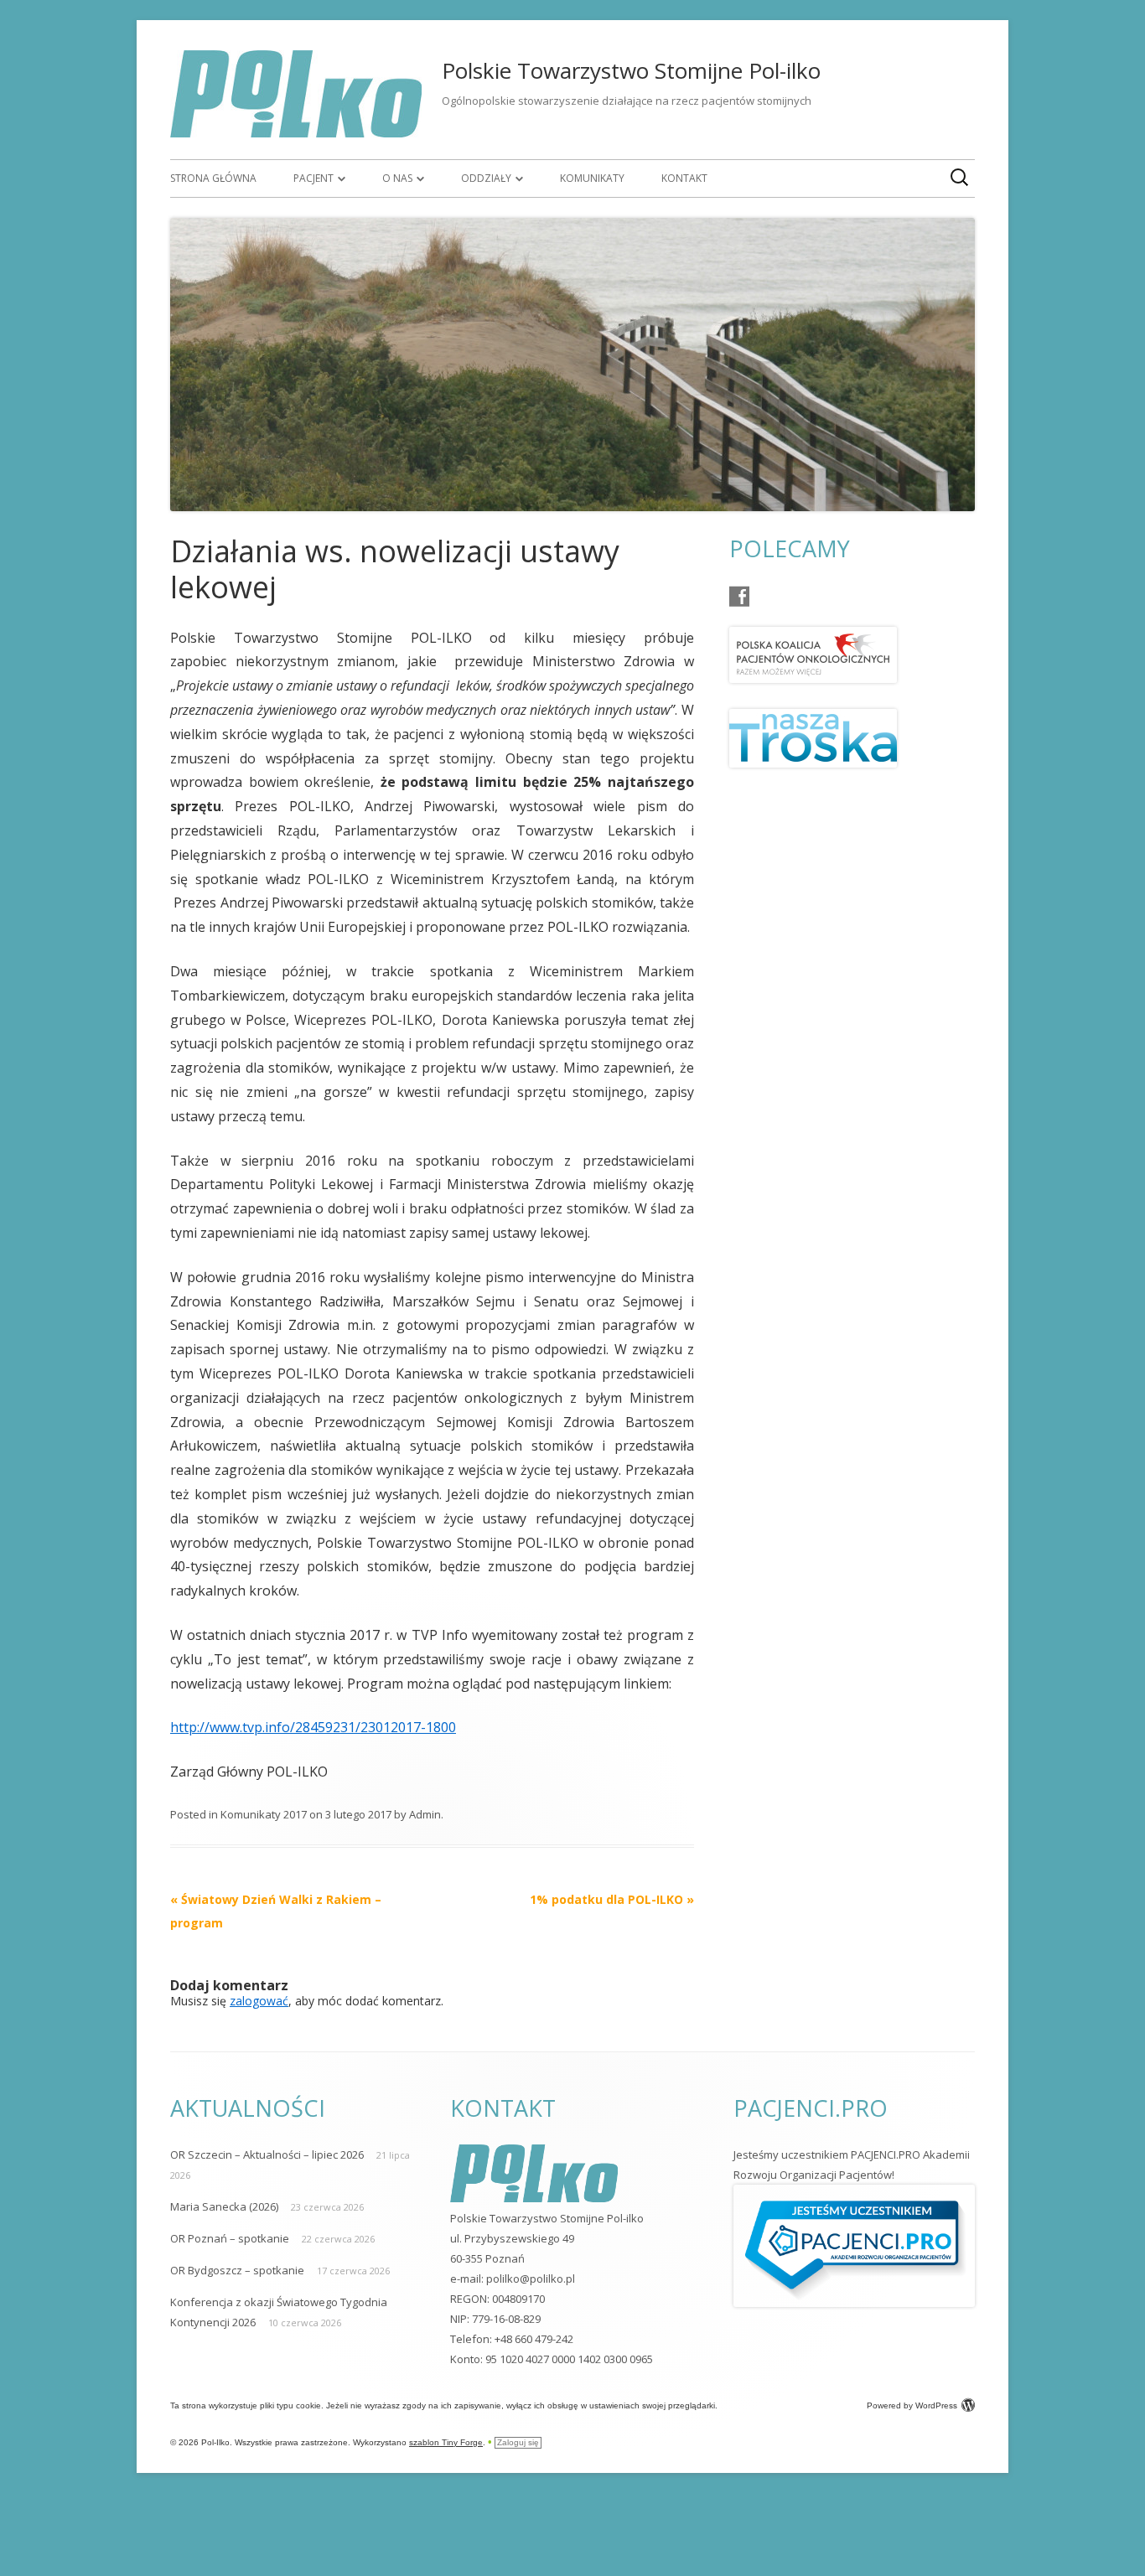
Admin (425, 1814)
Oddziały (486, 178)
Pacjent (313, 178)
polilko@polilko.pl (531, 2279)
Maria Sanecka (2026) (224, 2206)
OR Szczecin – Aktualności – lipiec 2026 (267, 2154)
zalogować (259, 2001)
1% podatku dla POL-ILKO (612, 1899)
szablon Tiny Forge (446, 2442)
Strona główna (213, 178)
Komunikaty (592, 178)
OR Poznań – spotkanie (230, 2238)
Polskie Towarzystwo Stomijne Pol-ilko (631, 70)
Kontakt (684, 178)
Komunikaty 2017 (264, 1814)
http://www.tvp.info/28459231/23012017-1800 (313, 1727)
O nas (397, 178)
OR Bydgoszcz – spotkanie (237, 2270)
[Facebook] (739, 597)
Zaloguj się (518, 2442)
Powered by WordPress (912, 2405)
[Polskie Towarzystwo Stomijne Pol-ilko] (296, 133)
